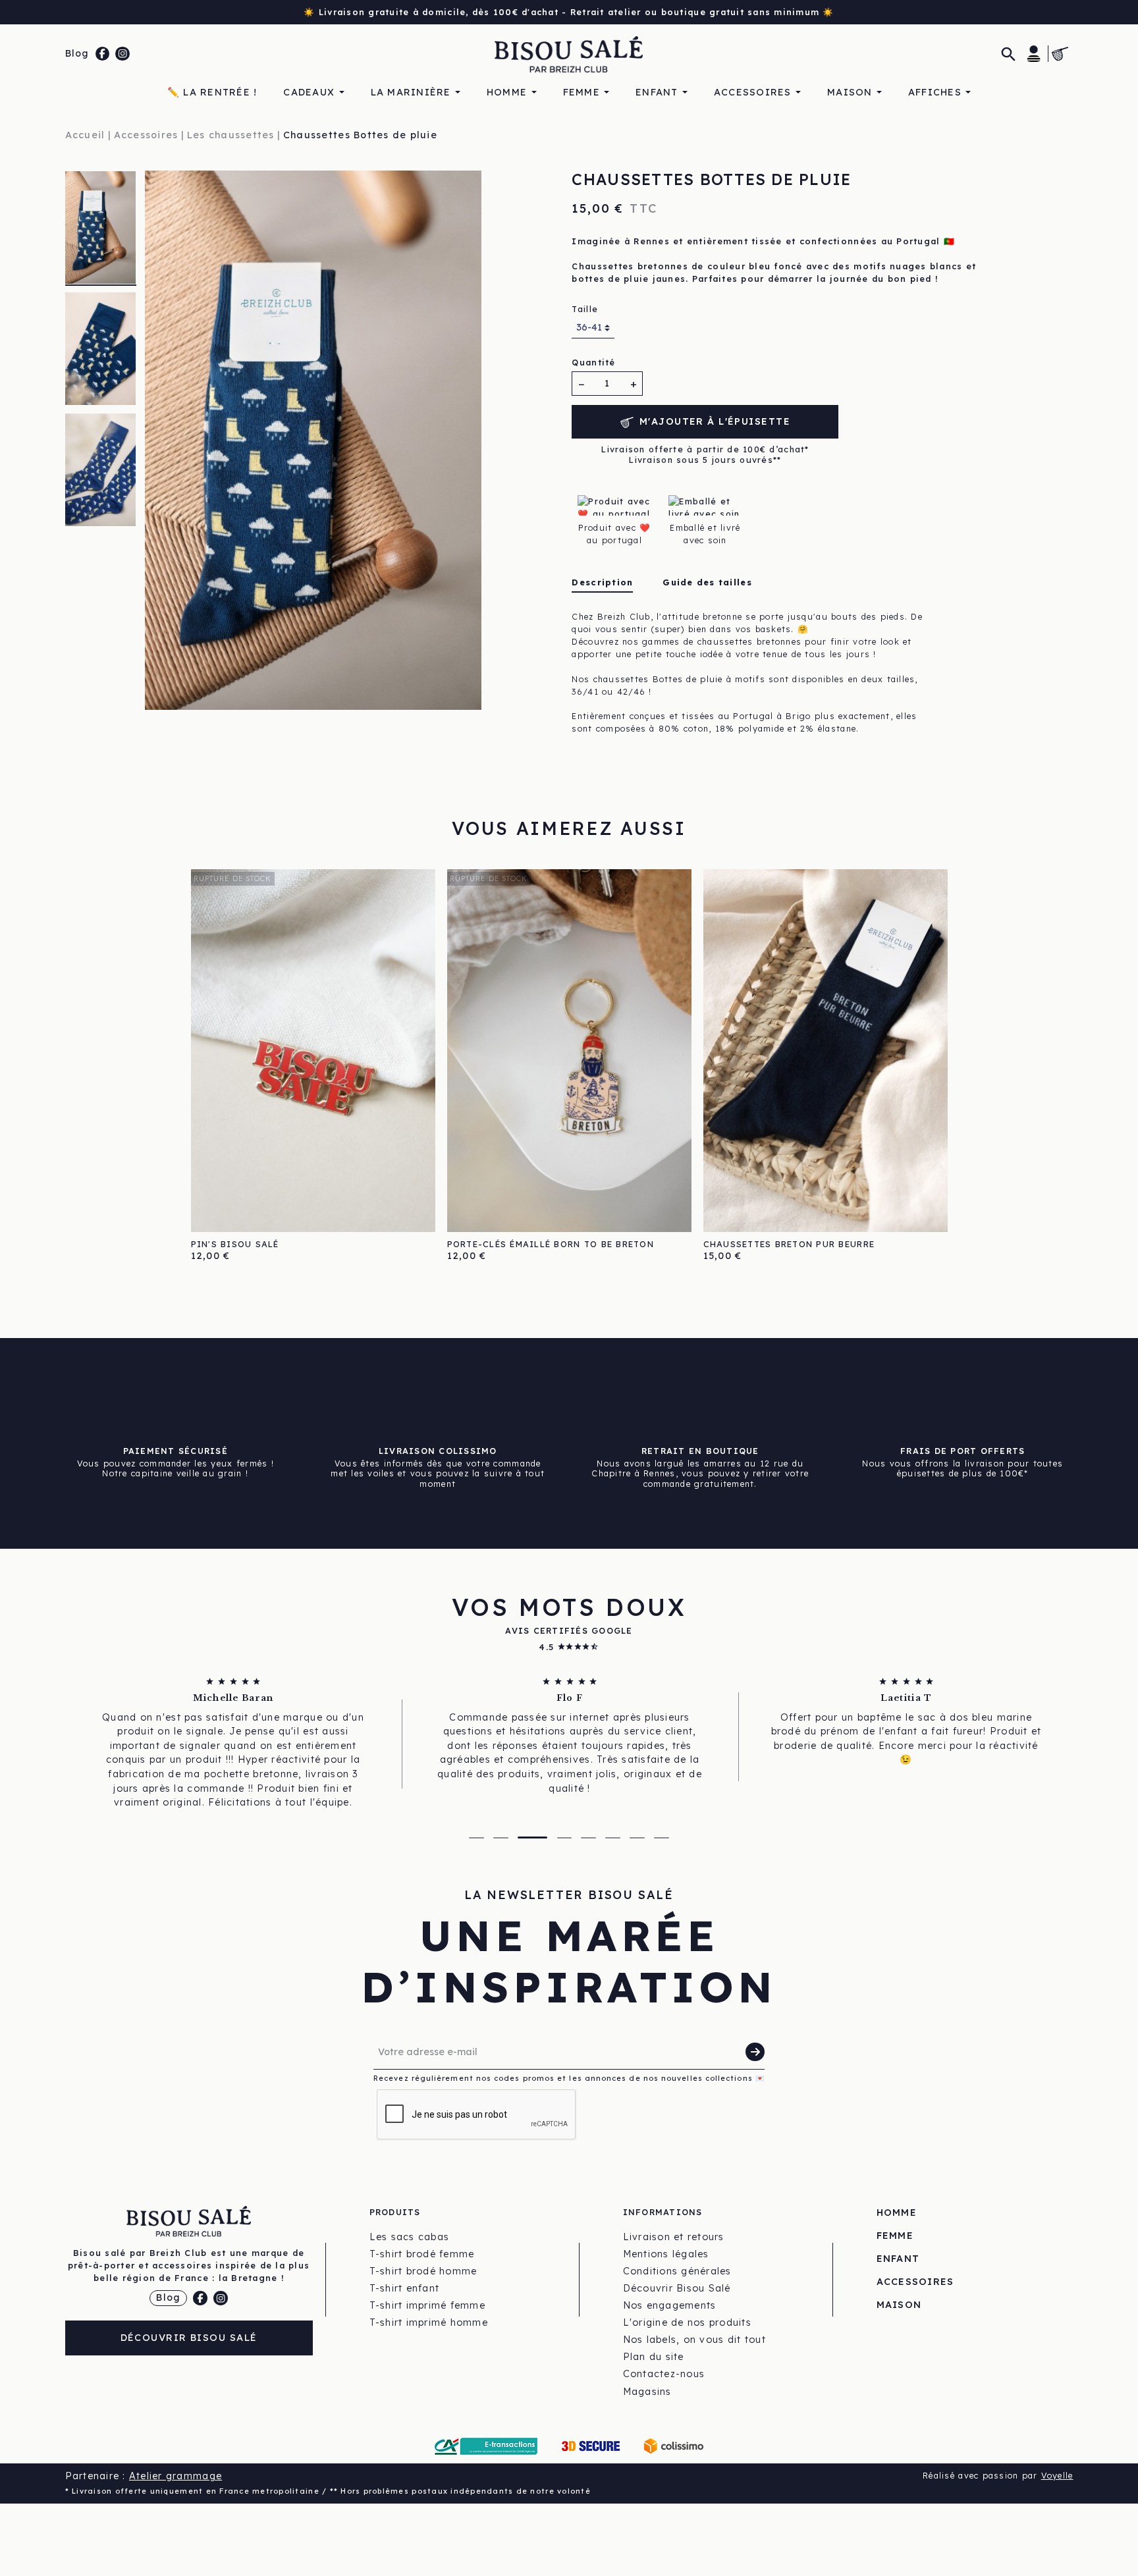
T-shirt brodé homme (423, 2271)
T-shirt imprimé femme (427, 2305)
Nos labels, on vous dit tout (694, 2340)
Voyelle (1057, 2475)
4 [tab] (565, 1838)
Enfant (898, 2259)
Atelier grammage (176, 2476)
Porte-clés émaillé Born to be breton (551, 1244)
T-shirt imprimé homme (429, 2322)
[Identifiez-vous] (1034, 53)
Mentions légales (666, 2254)
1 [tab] (476, 1838)
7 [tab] (637, 1838)
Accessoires (915, 2282)
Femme (895, 2236)
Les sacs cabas (410, 2237)
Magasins (647, 2392)
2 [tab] (501, 1838)
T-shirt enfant (405, 2288)
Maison (899, 2305)
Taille (585, 309)
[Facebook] (103, 54)
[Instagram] (122, 54)
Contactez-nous (664, 2374)
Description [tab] (602, 582)
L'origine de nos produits (688, 2322)
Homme (897, 2213)
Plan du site (654, 2357)
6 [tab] (613, 1838)
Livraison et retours (674, 2237)
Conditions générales (677, 2271)
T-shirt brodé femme (422, 2254)
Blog (77, 53)
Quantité (593, 362)
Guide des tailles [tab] (707, 582)
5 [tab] (588, 1838)
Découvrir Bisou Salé (189, 2338)
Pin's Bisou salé (235, 1244)
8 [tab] (662, 1838)
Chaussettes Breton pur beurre (789, 1244)
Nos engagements (670, 2305)
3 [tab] (532, 1838)
